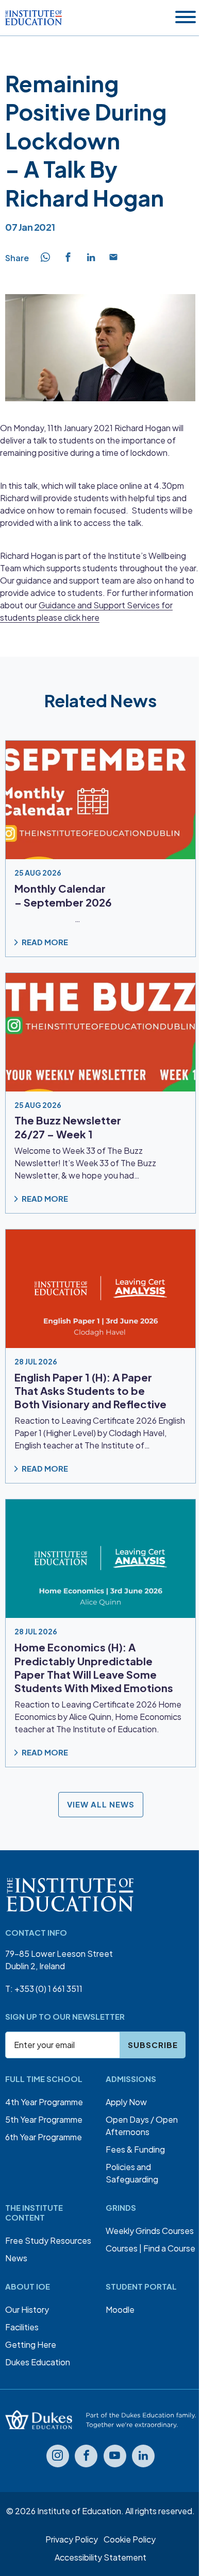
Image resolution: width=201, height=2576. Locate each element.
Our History (27, 2309)
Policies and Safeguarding (132, 2173)
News (16, 2258)
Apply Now (126, 2102)
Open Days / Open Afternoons (142, 2126)
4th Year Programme (44, 2102)
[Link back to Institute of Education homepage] (33, 18)
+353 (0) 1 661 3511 (48, 1989)
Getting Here (31, 2344)
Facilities (22, 2327)
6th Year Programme (44, 2137)
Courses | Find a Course (150, 2248)
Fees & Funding (135, 2149)
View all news (101, 1805)
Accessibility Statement (100, 2557)
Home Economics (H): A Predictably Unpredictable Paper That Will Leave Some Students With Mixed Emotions (94, 1668)
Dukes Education (38, 2362)
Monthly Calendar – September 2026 (63, 895)
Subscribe (153, 2045)
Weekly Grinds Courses (150, 2231)
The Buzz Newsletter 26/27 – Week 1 (68, 1127)
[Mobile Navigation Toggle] (186, 18)
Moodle (120, 2309)
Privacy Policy (72, 2539)
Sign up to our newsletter (65, 2016)
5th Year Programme (44, 2119)
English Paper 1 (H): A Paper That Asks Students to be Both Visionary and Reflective (90, 1391)
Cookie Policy (130, 2539)
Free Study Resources (48, 2240)
